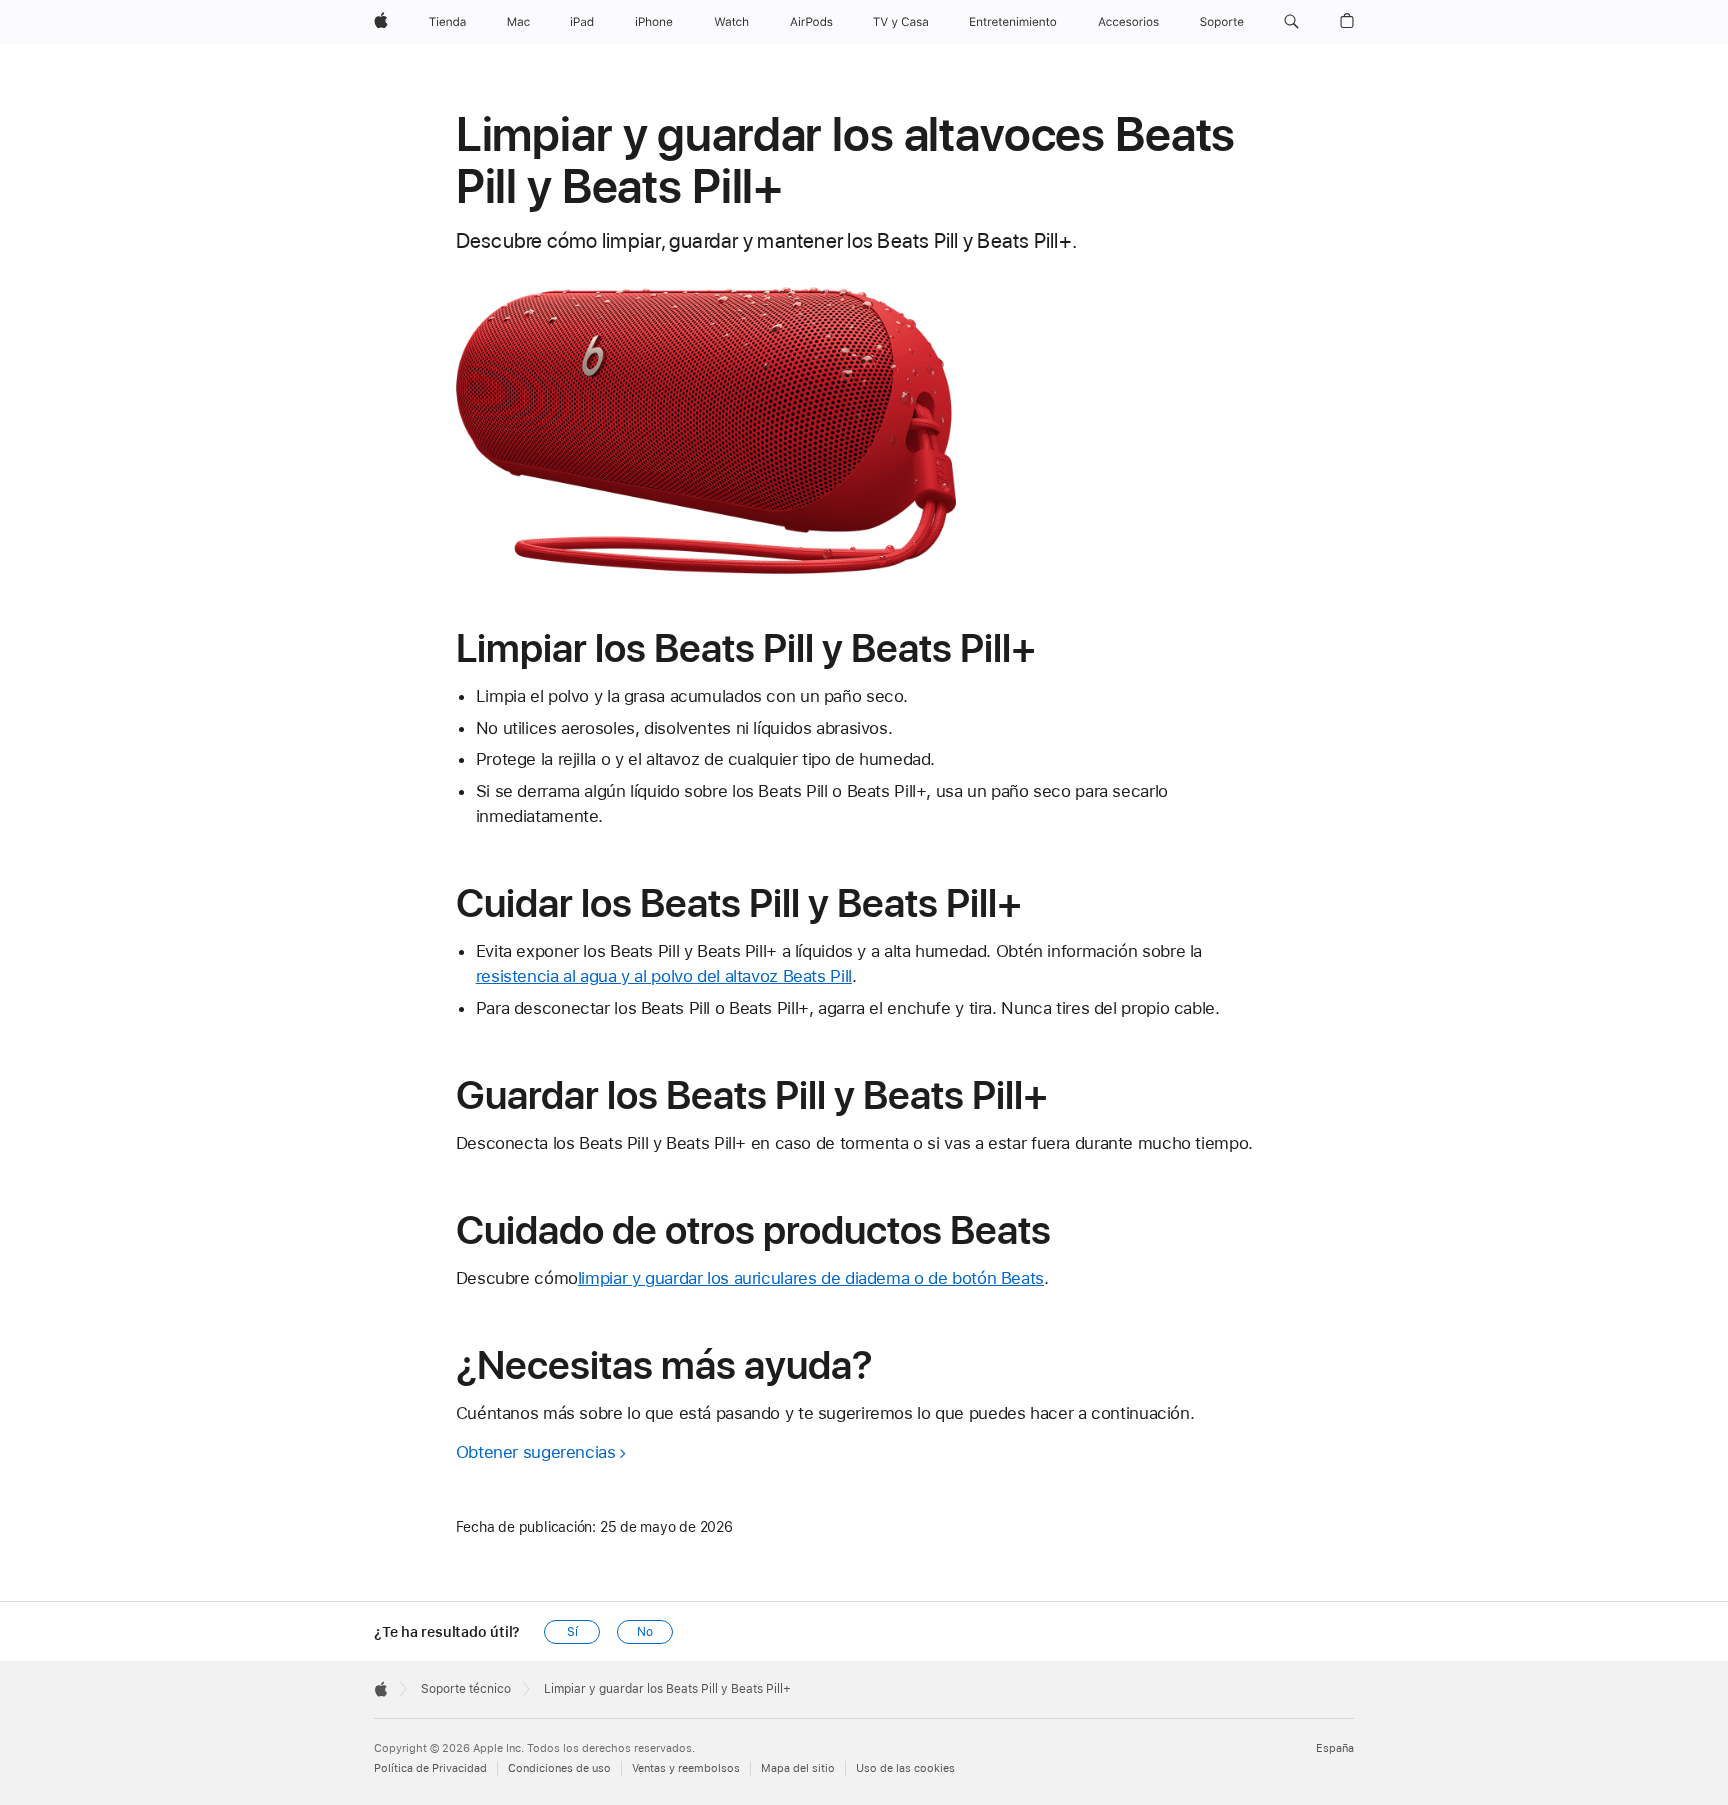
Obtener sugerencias (536, 1452)
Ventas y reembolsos (686, 1768)
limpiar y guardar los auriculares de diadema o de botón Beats (811, 1278)
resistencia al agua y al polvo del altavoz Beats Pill (664, 976)
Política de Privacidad (430, 1768)
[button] (1291, 22)
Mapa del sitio (798, 1768)
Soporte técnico (466, 1689)
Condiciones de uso (559, 1768)
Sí (572, 1632)
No (645, 1632)
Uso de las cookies (905, 1768)
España (1335, 1748)
